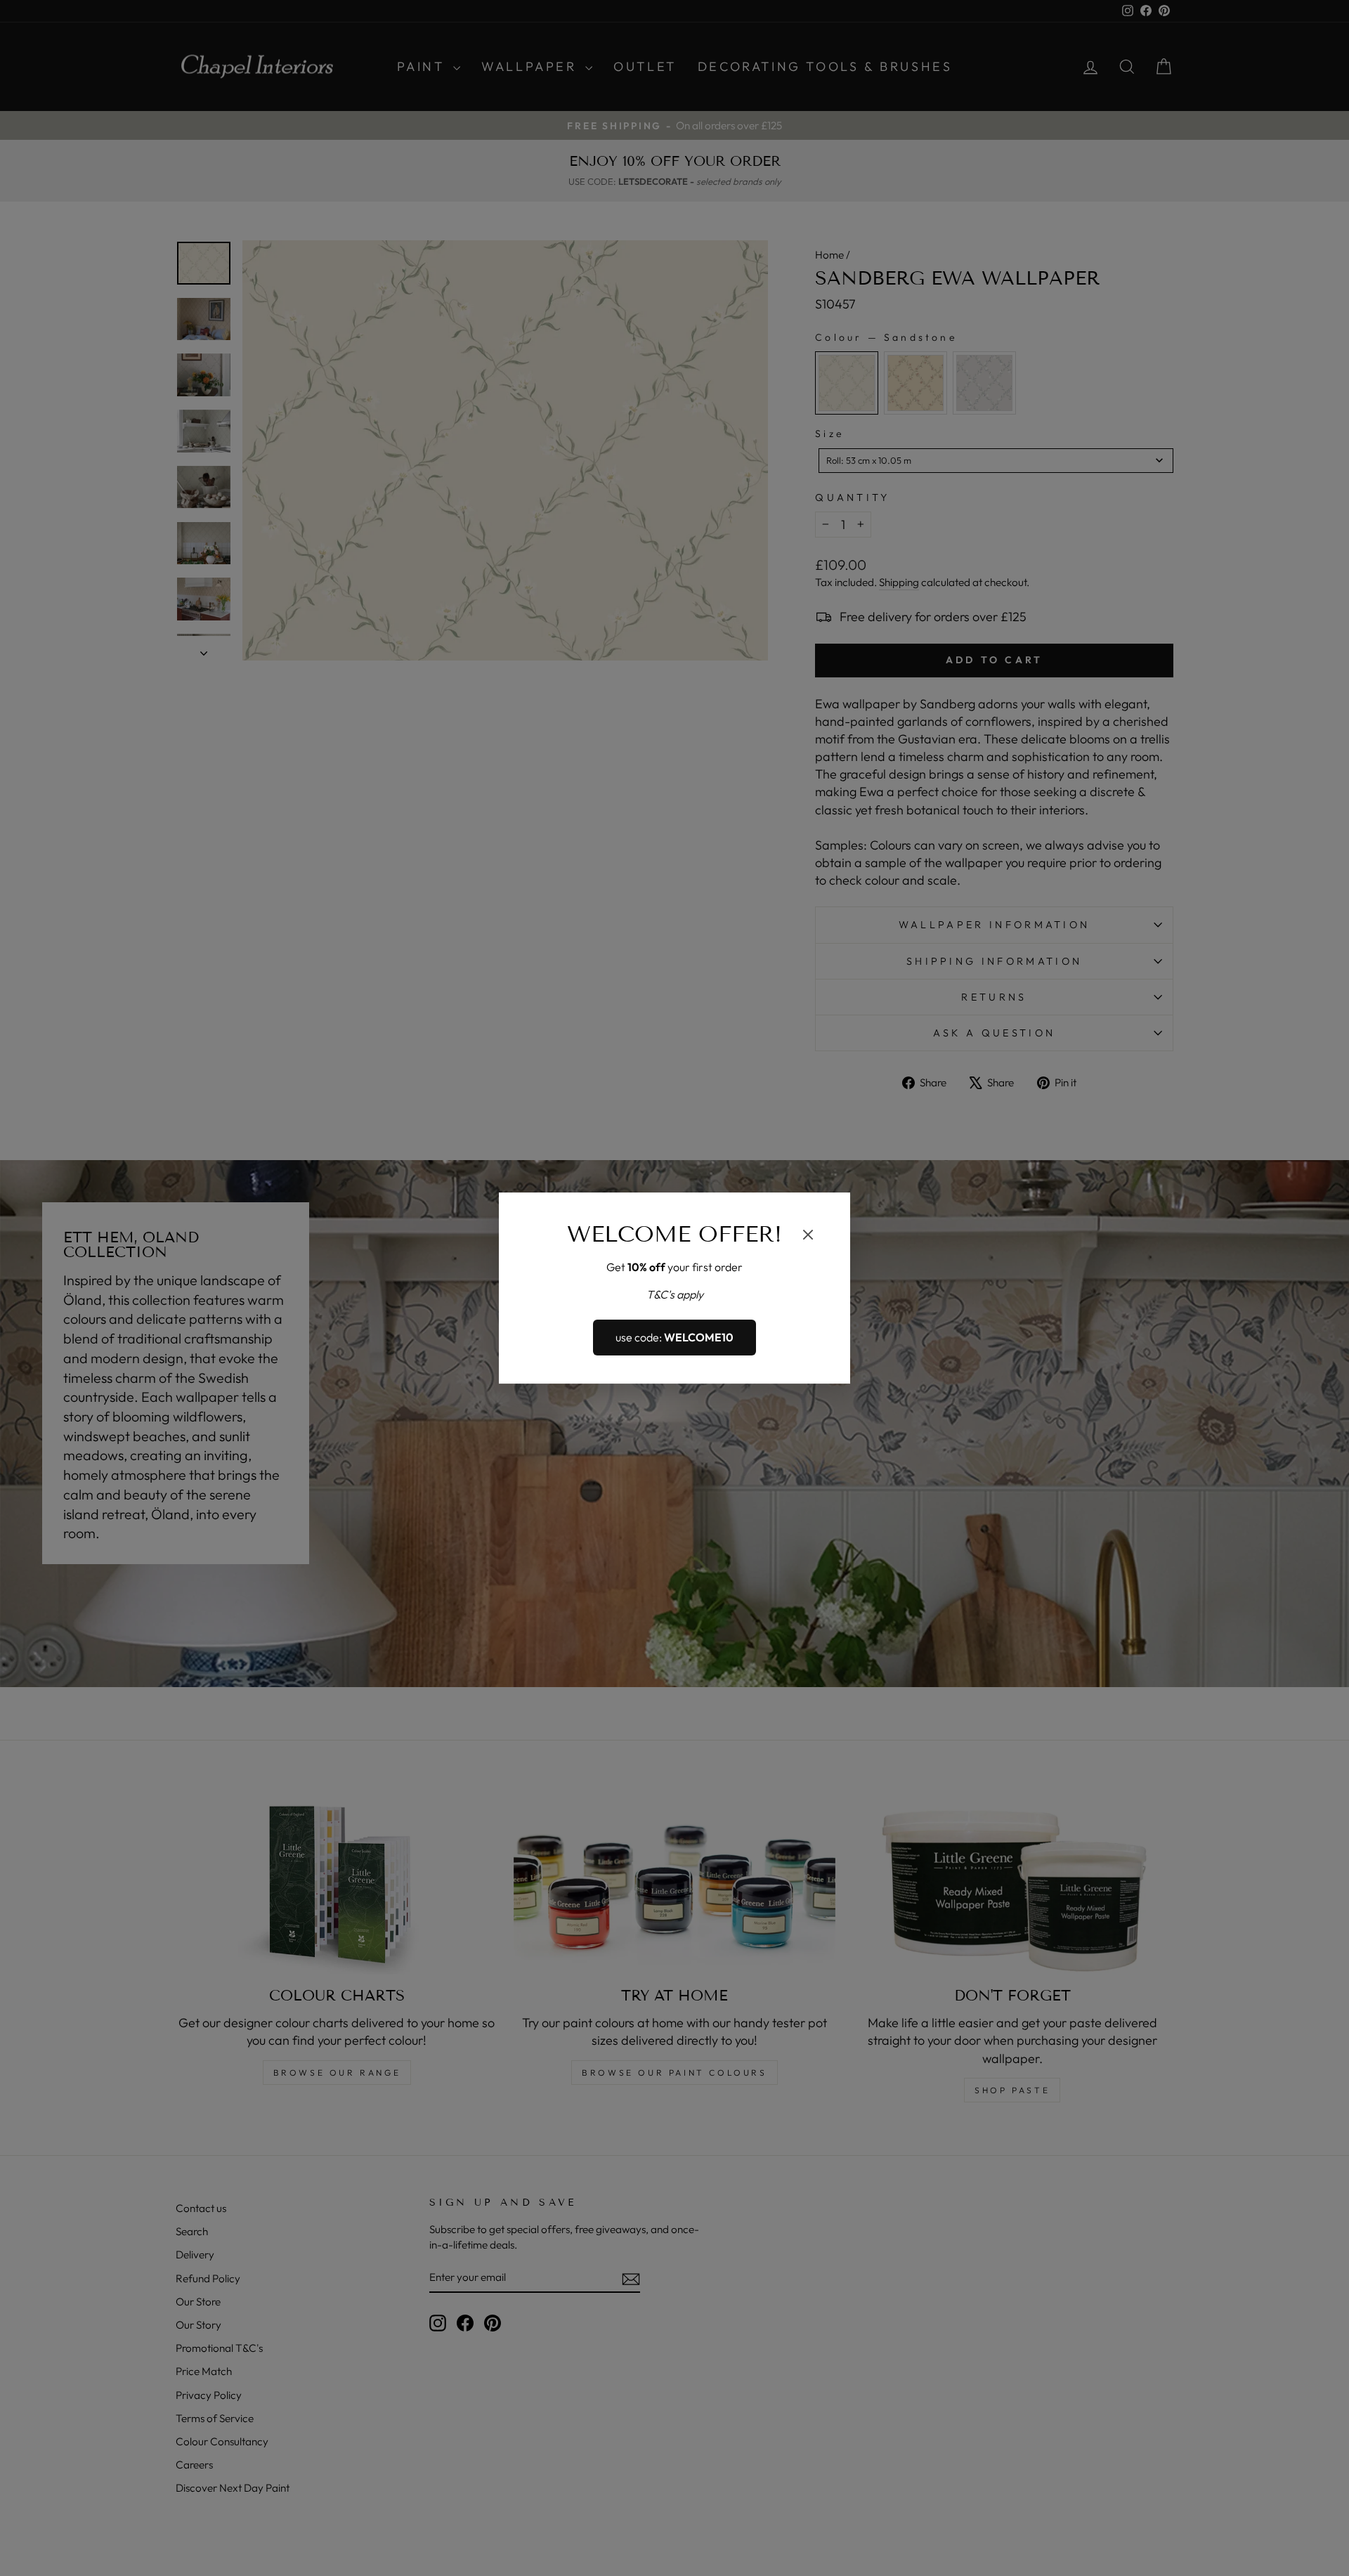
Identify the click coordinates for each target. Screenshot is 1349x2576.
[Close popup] (808, 1237)
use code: (674, 1338)
